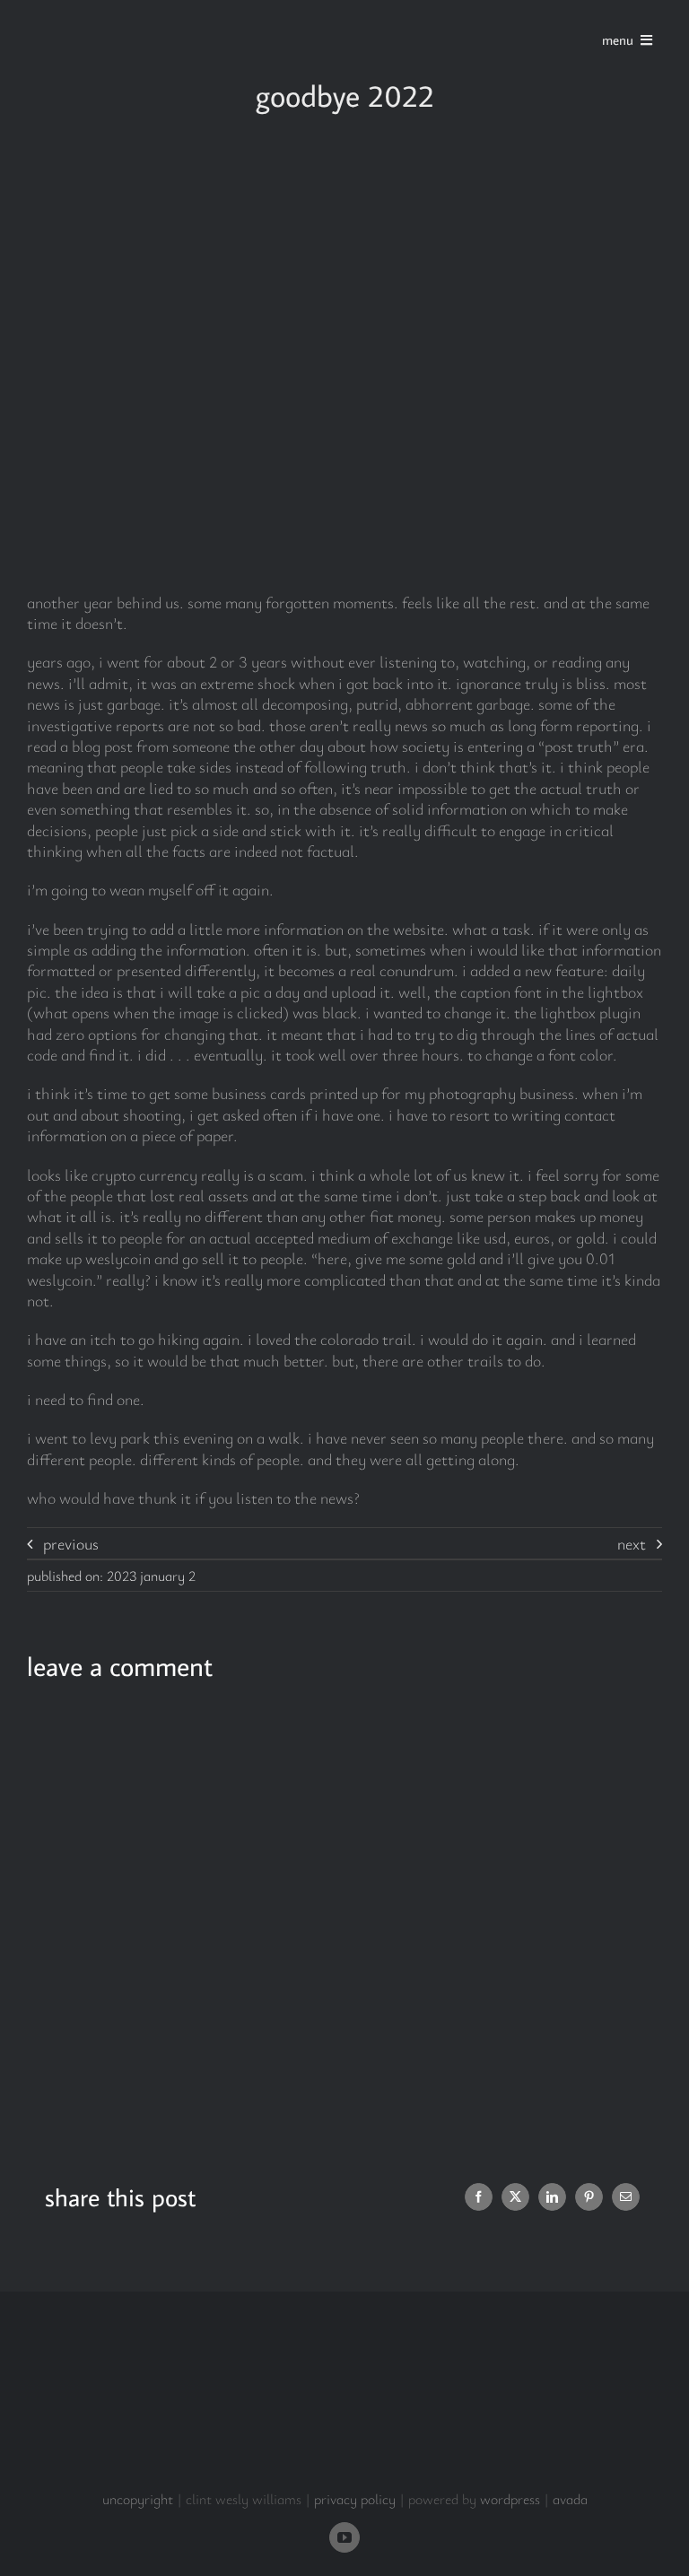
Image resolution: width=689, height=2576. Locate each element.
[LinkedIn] (552, 2197)
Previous (71, 1543)
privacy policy (355, 2499)
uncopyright (138, 2499)
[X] (515, 2197)
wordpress (510, 2499)
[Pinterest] (589, 2197)
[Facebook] (479, 2197)
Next (632, 1543)
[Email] (626, 2197)
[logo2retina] (110, 17)
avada (570, 2499)
